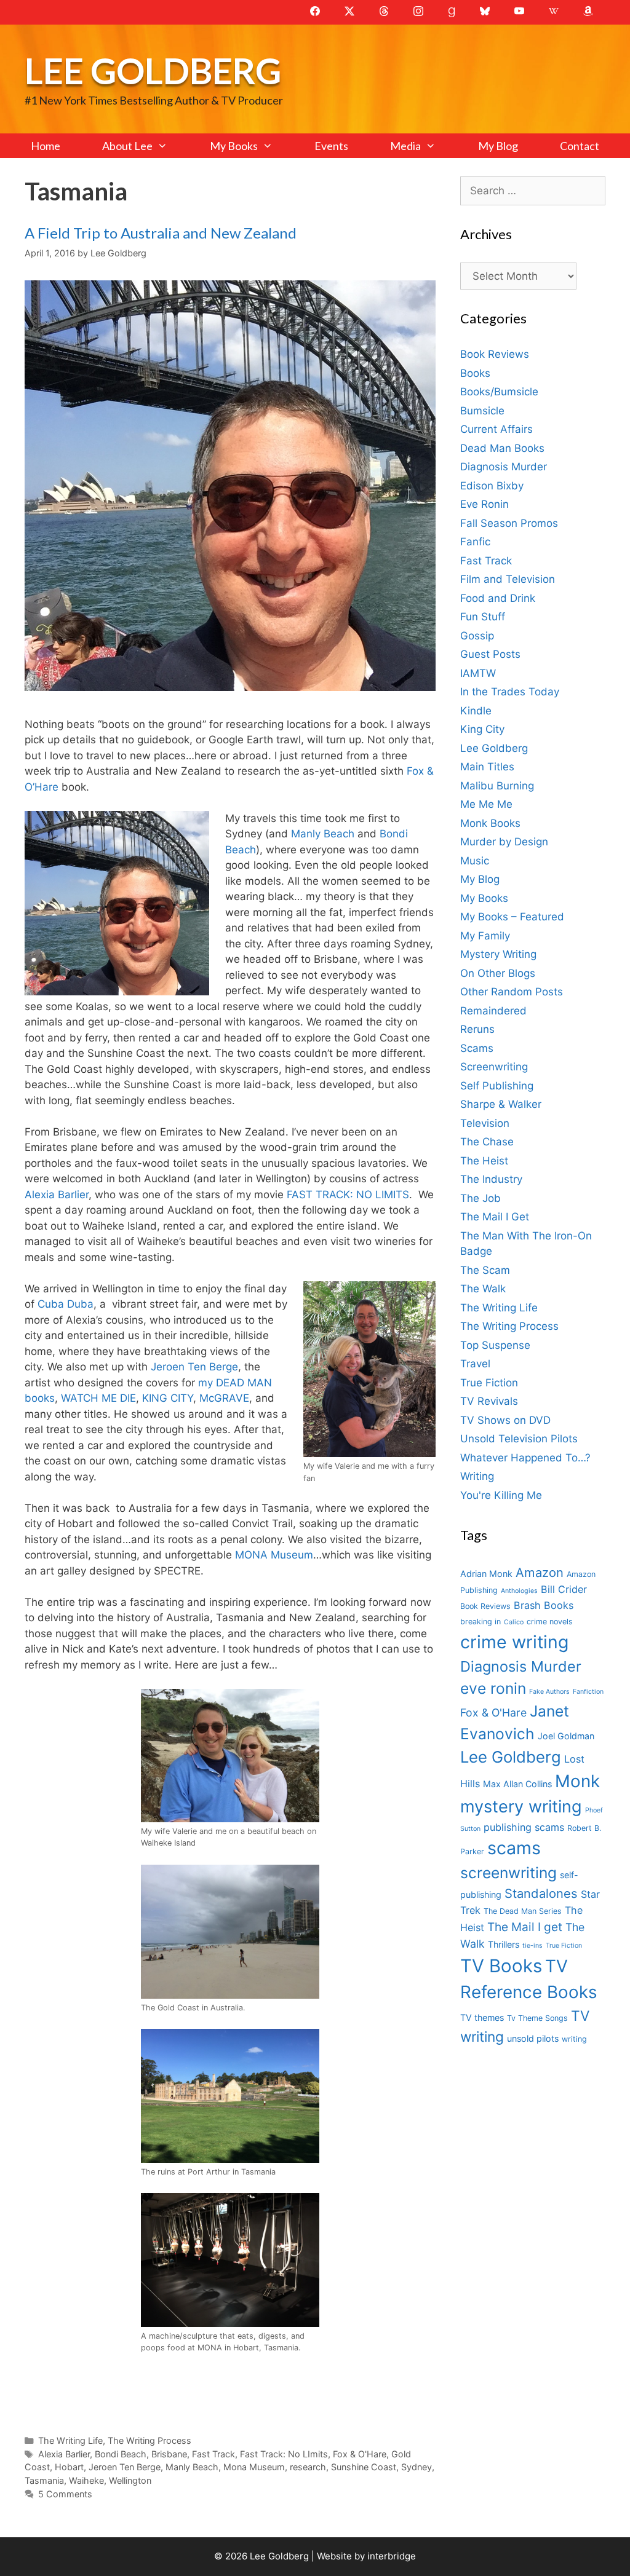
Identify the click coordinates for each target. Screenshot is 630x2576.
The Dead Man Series (523, 1911)
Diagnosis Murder (504, 467)
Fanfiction (588, 1692)
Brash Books (544, 1605)
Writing (477, 1476)
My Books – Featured (512, 917)
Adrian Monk (486, 1574)
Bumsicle (482, 411)
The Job (480, 1198)
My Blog (498, 146)
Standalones (541, 1893)
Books (475, 373)
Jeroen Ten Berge (194, 1367)
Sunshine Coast (364, 2467)
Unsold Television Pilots (519, 1439)
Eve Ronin (484, 504)
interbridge (392, 2556)
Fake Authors (549, 1692)
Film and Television (508, 579)
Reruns (477, 1029)
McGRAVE (224, 1398)
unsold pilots (533, 2038)
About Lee (127, 146)
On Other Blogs (498, 973)
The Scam (485, 1270)
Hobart (69, 2467)
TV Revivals (489, 1401)
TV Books (501, 1966)
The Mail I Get (495, 1217)
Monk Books (490, 823)
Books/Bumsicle (499, 392)
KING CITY (168, 1398)
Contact (580, 146)
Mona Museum (254, 2467)
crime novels (550, 1622)
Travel (475, 1364)
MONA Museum (274, 1555)
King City (482, 729)
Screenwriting (494, 1067)
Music (475, 861)
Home (46, 146)
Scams (477, 1048)
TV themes (482, 2017)
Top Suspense (495, 1345)
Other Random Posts (512, 992)
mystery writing (521, 1807)
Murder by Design (504, 842)
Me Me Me (486, 804)
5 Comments (65, 2494)
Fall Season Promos (509, 523)
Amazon (540, 1572)
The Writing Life (70, 2440)
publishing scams (524, 1827)
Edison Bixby (492, 486)
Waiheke (86, 2480)
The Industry (491, 1179)
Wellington (130, 2480)
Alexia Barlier (57, 1195)
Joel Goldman (566, 1736)
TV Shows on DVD (505, 1420)
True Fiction (489, 1383)
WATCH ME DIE (98, 1398)
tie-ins (532, 1946)
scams (514, 1848)
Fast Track (213, 2454)
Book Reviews (495, 354)
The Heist (484, 1161)
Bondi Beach (121, 2454)
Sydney (417, 2467)
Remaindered (493, 1011)
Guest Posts (490, 654)
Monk (577, 1781)
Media (405, 146)
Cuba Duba (66, 1304)
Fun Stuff (483, 617)
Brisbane (169, 2454)
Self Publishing (497, 1086)
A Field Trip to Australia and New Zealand (161, 233)
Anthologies (519, 1591)
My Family (485, 936)
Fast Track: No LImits (284, 2454)
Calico (514, 1622)
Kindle (476, 711)
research (308, 2467)
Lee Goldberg (153, 70)
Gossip (477, 636)
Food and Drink (498, 598)
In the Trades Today (510, 692)
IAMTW (478, 673)
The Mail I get (525, 1927)
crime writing (514, 1642)
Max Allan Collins (517, 1784)
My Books (234, 146)
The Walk (483, 1289)
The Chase (487, 1142)
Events (331, 146)
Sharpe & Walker (501, 1104)
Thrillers (504, 1944)
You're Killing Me (501, 1495)
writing (574, 2039)
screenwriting (508, 1873)
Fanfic (475, 542)
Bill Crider (564, 1589)
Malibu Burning (497, 786)
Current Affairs (496, 429)
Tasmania (44, 2480)
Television (485, 1123)
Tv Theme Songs (537, 2018)
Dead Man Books (502, 448)
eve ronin (493, 1688)
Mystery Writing (498, 954)
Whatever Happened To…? (525, 1458)
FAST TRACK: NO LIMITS (348, 1195)
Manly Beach (323, 834)
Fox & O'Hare (360, 2454)
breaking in (480, 1622)
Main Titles (487, 767)
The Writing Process (150, 2440)
